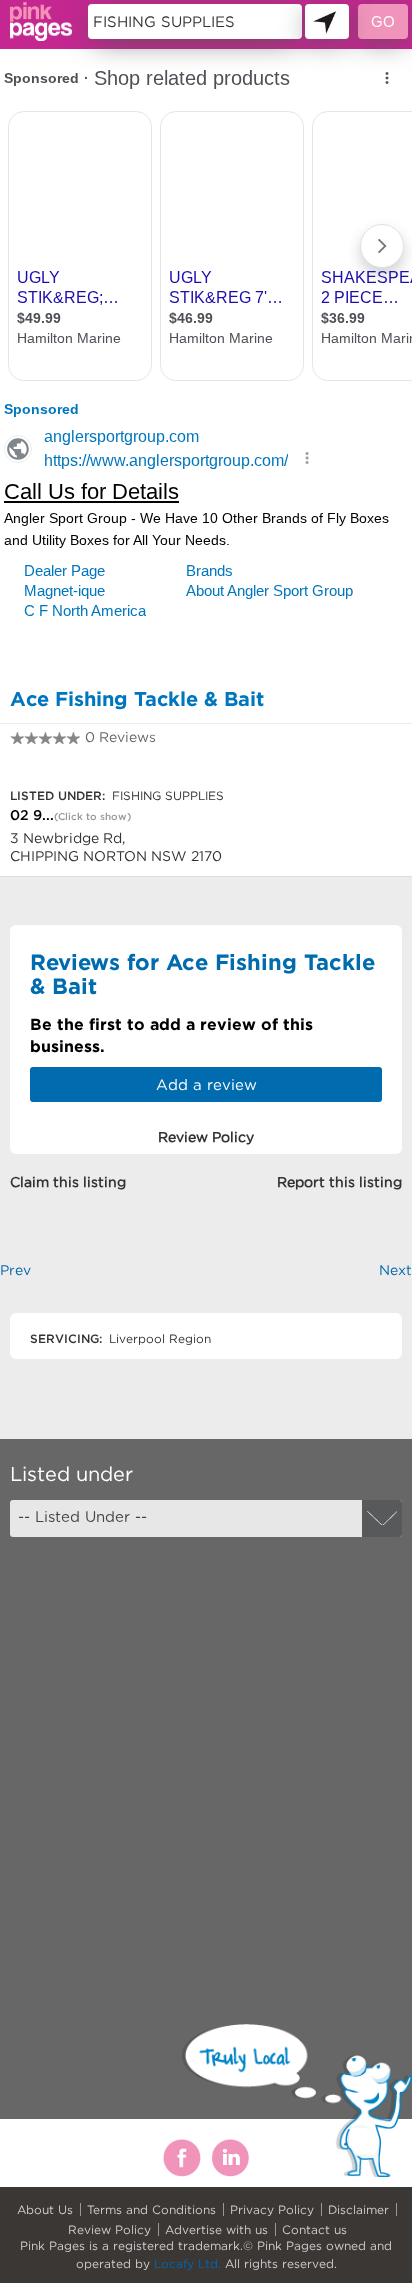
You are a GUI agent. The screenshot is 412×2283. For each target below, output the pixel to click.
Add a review (206, 1084)
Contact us (314, 2229)
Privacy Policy (272, 2209)
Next (395, 1270)
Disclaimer (358, 2209)
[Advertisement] (206, 1763)
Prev (15, 1270)
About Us (45, 2209)
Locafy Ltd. (187, 2263)
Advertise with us (216, 2229)
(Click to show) (92, 816)
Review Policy (109, 2229)
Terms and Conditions (151, 2209)
